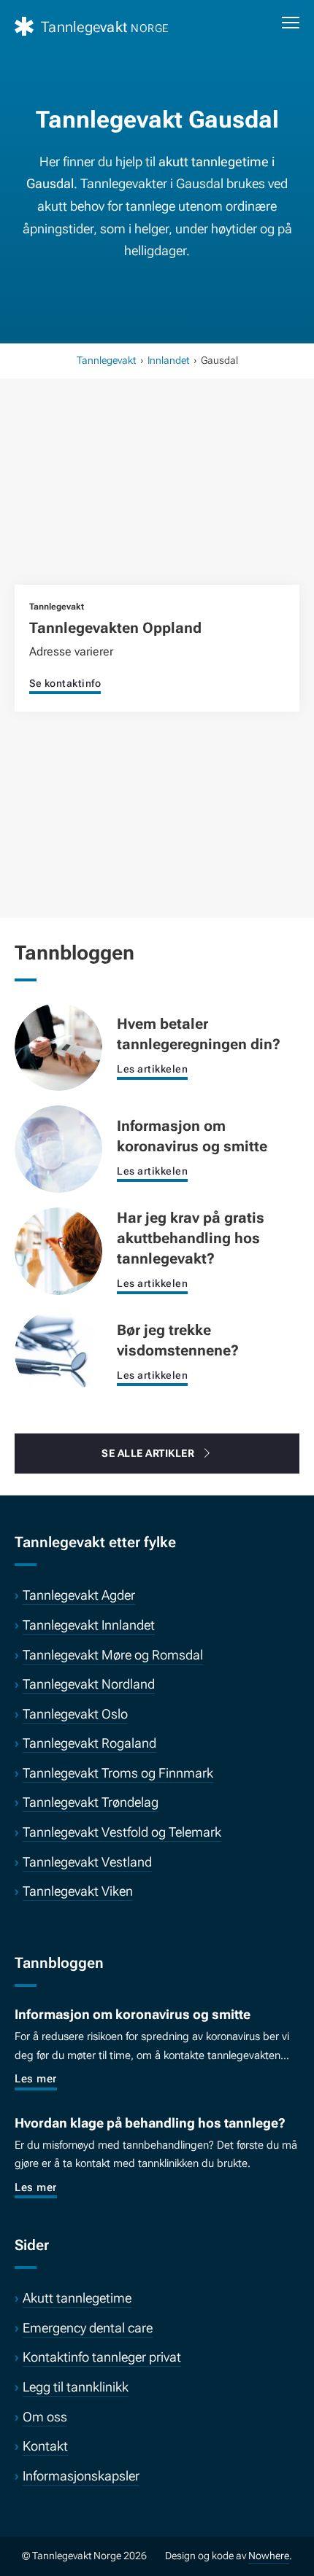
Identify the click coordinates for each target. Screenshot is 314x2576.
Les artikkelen (152, 1069)
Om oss (45, 2417)
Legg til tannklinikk (76, 2387)
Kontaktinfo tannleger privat (102, 2357)
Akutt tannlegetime (77, 2298)
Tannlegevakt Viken (78, 1891)
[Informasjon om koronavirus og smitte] (58, 1148)
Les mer (36, 2079)
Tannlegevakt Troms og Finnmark (118, 1773)
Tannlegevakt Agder (79, 1595)
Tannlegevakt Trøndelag (91, 1802)
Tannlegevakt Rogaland (89, 1743)
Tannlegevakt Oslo (75, 1714)
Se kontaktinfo (65, 683)
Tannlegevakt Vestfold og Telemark (122, 1832)
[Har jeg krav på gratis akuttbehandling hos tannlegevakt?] (58, 1250)
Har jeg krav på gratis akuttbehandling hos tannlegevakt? (191, 1238)
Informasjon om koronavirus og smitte (133, 2014)
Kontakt (45, 2446)
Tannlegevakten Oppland (115, 628)
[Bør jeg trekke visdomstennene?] (58, 1352)
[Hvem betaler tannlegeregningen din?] (58, 1046)
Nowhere (269, 2556)
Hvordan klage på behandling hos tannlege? (150, 2123)
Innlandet (168, 360)
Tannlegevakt (106, 360)
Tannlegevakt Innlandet (89, 1625)
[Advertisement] (157, 500)
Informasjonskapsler (81, 2476)
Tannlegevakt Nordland (89, 1684)
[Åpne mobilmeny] (291, 23)
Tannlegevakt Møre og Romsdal (113, 1655)
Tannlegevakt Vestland (87, 1862)
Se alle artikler (148, 1453)
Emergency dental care (88, 2328)
